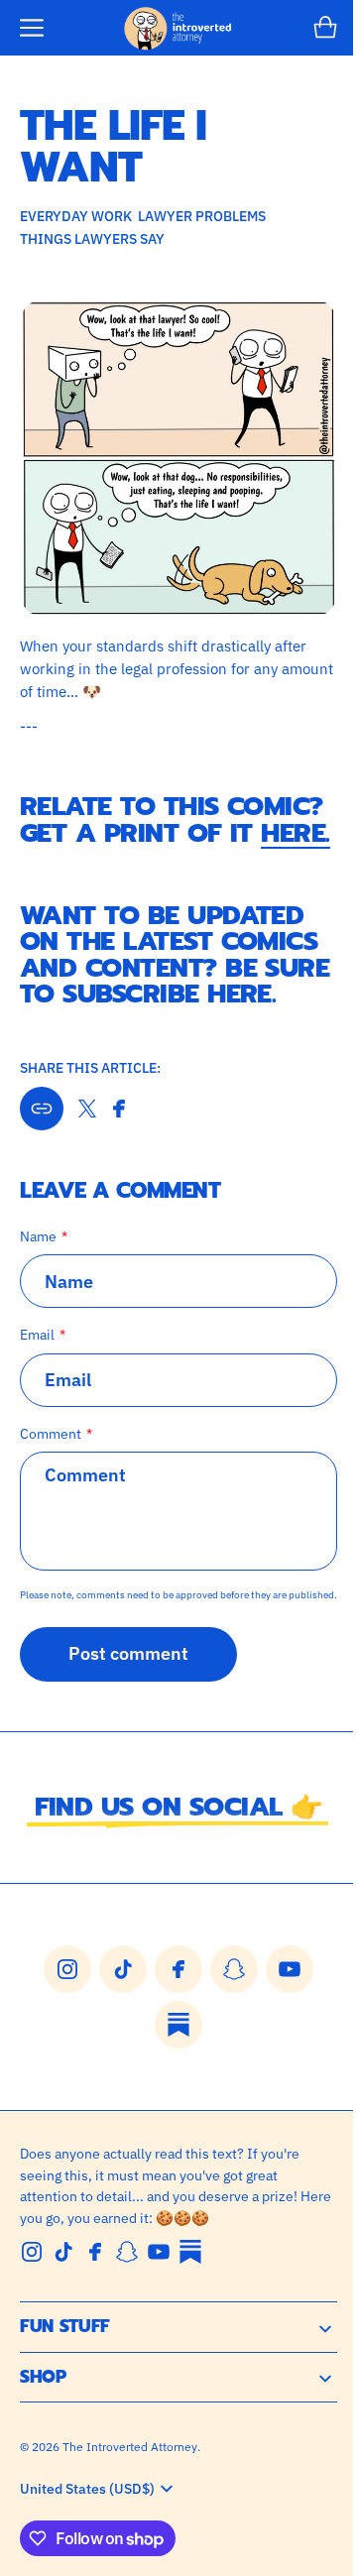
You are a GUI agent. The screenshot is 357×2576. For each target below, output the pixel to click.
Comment (51, 1471)
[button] (32, 28)
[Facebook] (95, 2306)
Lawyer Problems (202, 216)
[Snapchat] (127, 2306)
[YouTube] (159, 2306)
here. (128, 845)
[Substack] (190, 2306)
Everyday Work (76, 216)
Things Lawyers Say (92, 238)
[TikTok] (63, 2306)
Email (37, 1372)
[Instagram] (32, 2306)
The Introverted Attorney (130, 2501)
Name (38, 1274)
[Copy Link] (42, 1146)
